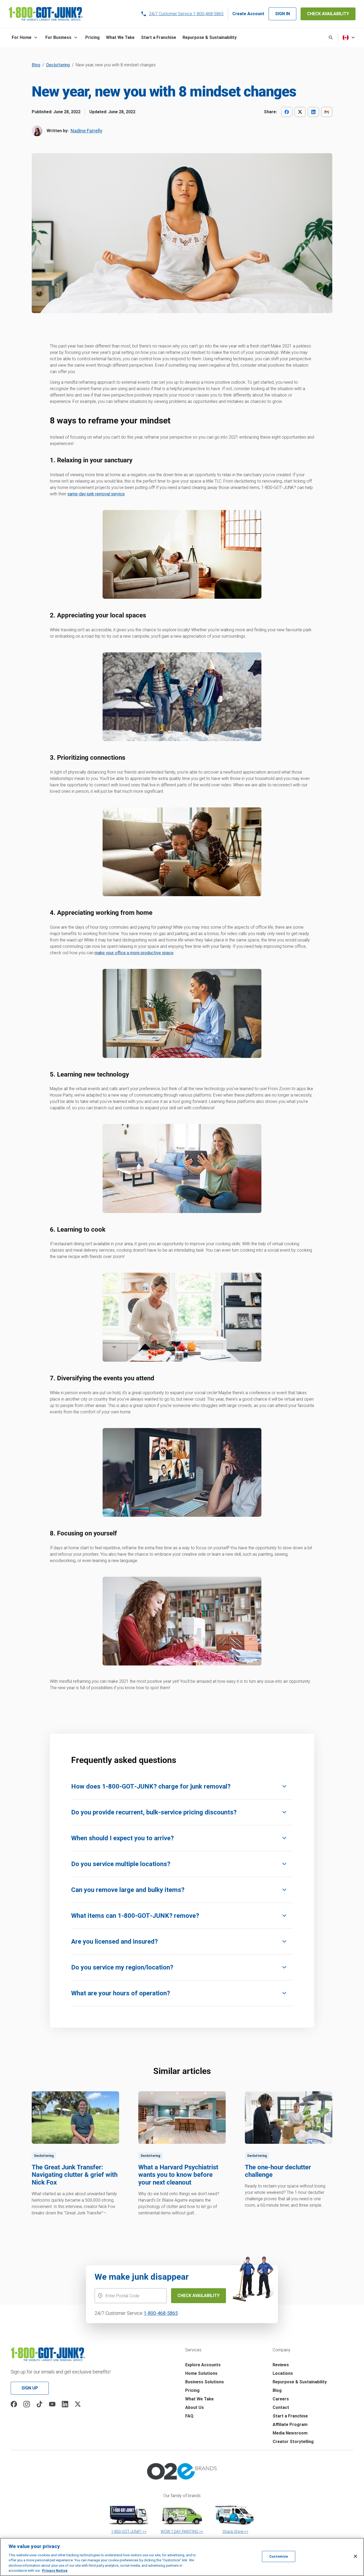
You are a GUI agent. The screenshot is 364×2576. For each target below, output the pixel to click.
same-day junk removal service (96, 494)
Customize (278, 2556)
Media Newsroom (290, 2433)
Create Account (248, 14)
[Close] (355, 2556)
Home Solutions (201, 2373)
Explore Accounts (203, 2365)
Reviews (281, 2365)
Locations (283, 2373)
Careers (281, 2399)
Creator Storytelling (293, 2442)
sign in (282, 14)
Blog (36, 65)
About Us (195, 2407)
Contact (281, 2407)
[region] (182, 2557)
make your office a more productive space (134, 953)
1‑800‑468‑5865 (161, 2313)
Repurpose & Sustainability (300, 2382)
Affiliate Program (290, 2425)
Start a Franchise (290, 2416)
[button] (25, 38)
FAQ (189, 2416)
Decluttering (58, 65)
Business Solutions (205, 2382)
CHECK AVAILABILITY (328, 14)
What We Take (199, 2399)
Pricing (192, 2390)
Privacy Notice (55, 2571)
